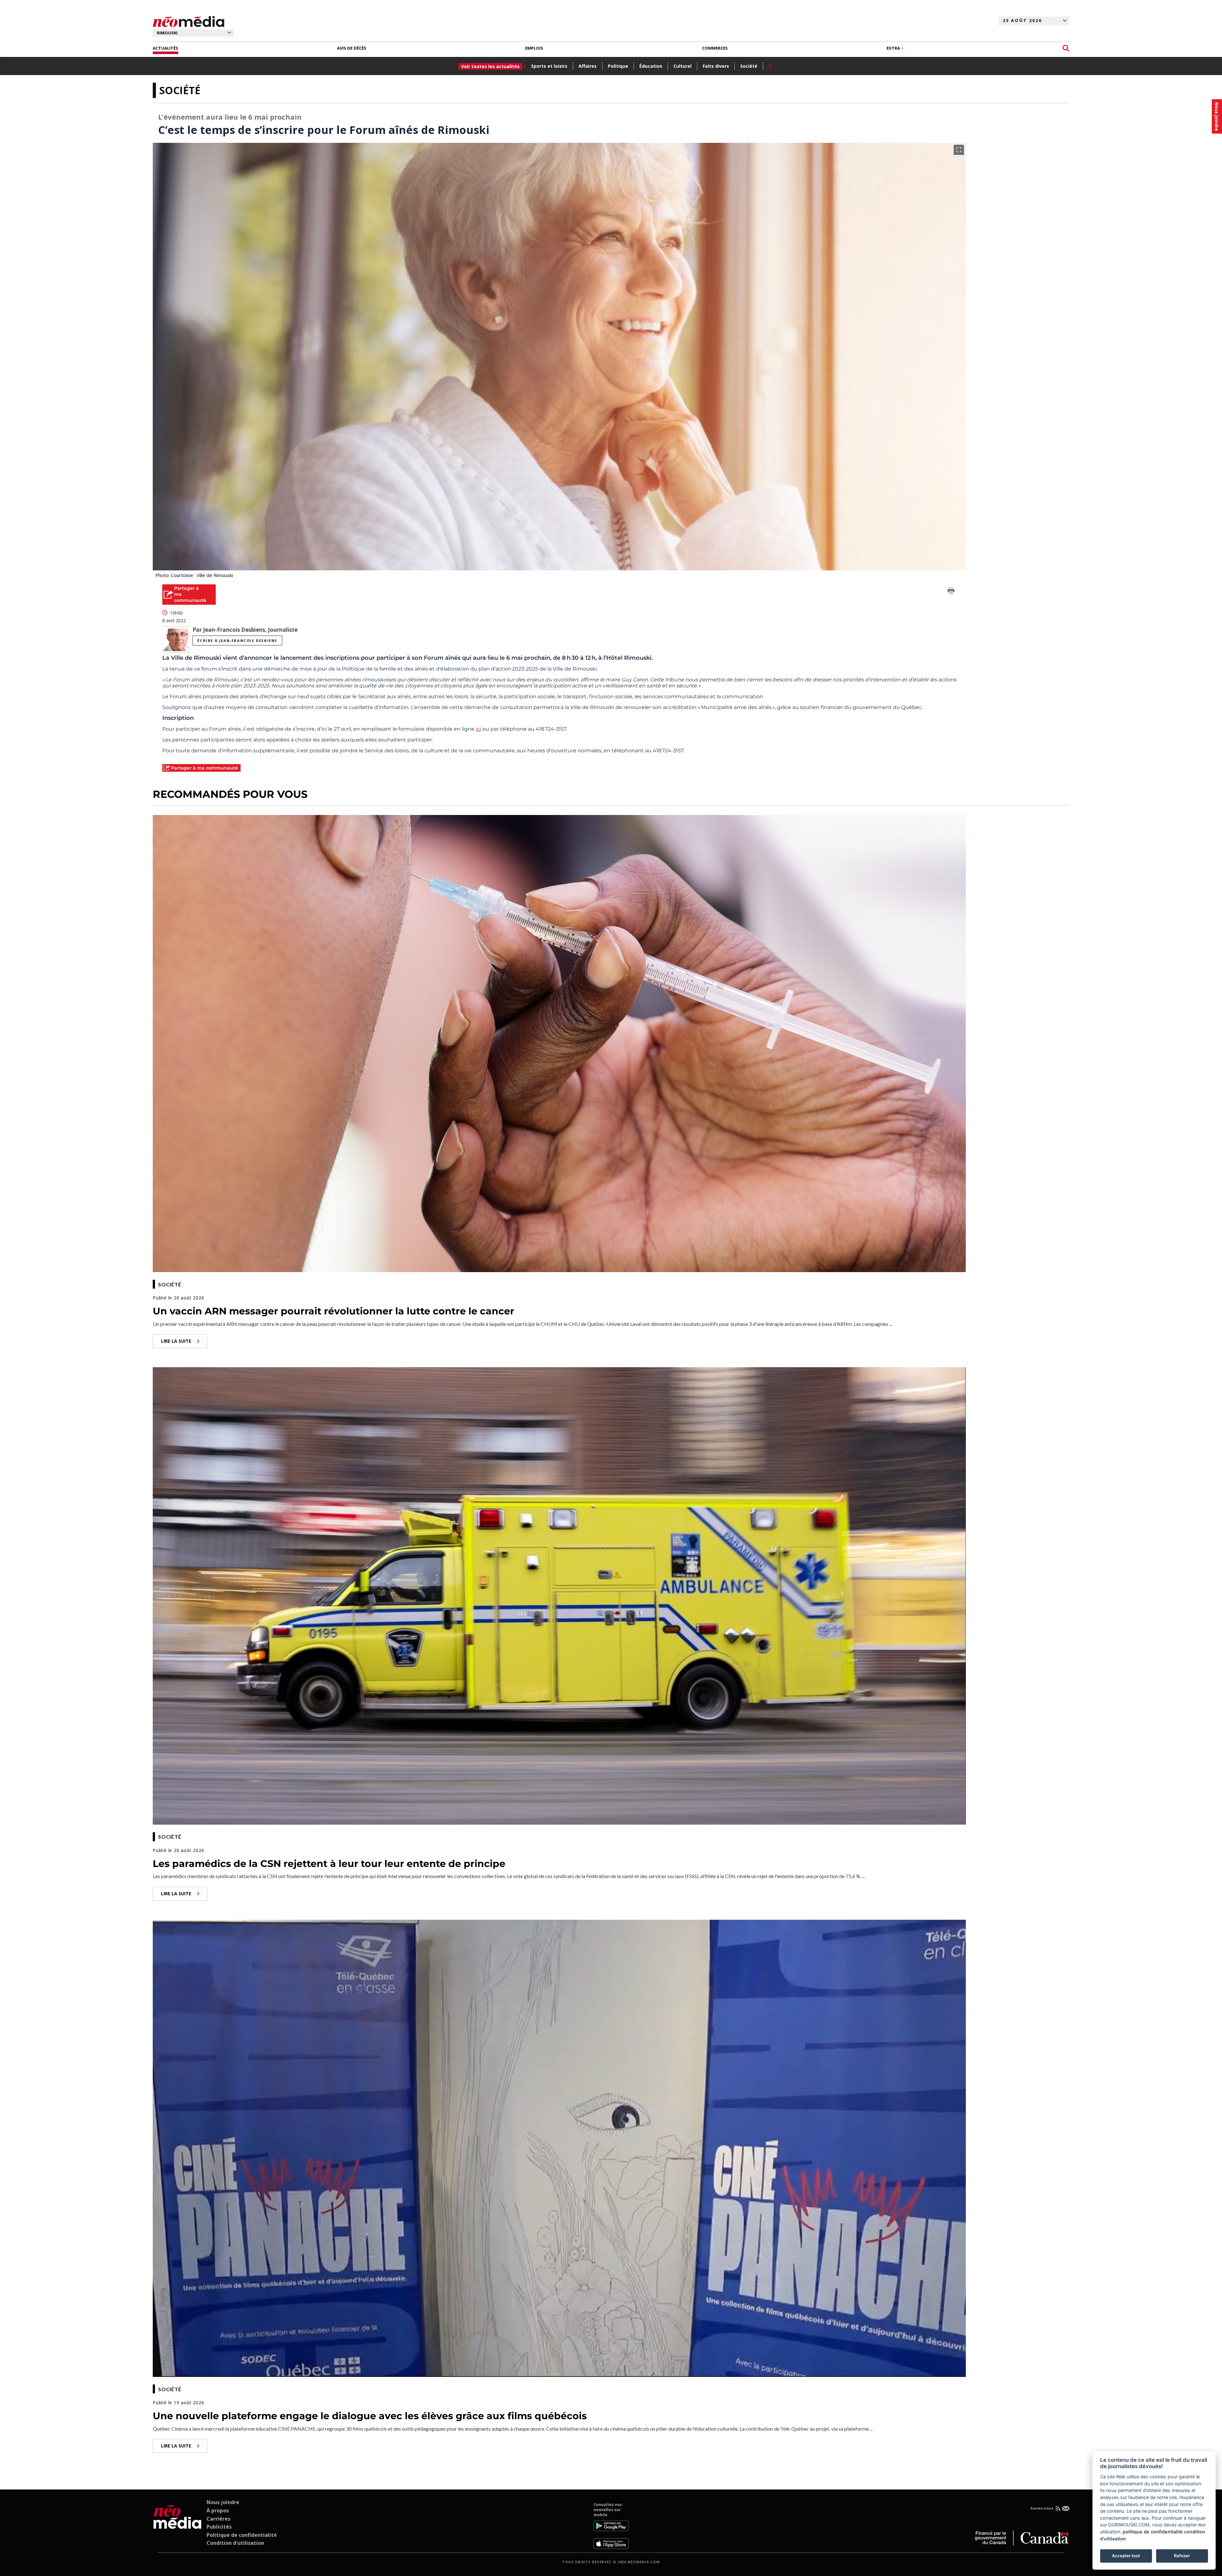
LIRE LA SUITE (176, 1341)
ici (478, 729)
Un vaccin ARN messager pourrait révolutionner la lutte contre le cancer (334, 1311)
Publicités (219, 2527)
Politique (618, 66)
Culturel (682, 66)
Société (749, 66)
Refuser (1182, 2556)
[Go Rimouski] (177, 2525)
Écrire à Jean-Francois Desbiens (237, 641)
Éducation (651, 66)
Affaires (588, 66)
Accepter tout (1126, 2556)
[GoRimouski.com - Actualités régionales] (189, 22)
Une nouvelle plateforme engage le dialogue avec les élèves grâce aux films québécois (370, 2416)
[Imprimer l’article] (951, 592)
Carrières (218, 2519)
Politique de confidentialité (242, 2535)
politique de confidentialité (1153, 2532)
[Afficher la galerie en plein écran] (959, 150)
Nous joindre (223, 2502)
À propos (218, 2510)
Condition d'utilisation (235, 2543)
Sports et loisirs (549, 66)
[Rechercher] (1066, 48)
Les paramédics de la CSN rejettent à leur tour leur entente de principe (329, 1864)
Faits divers (716, 66)
